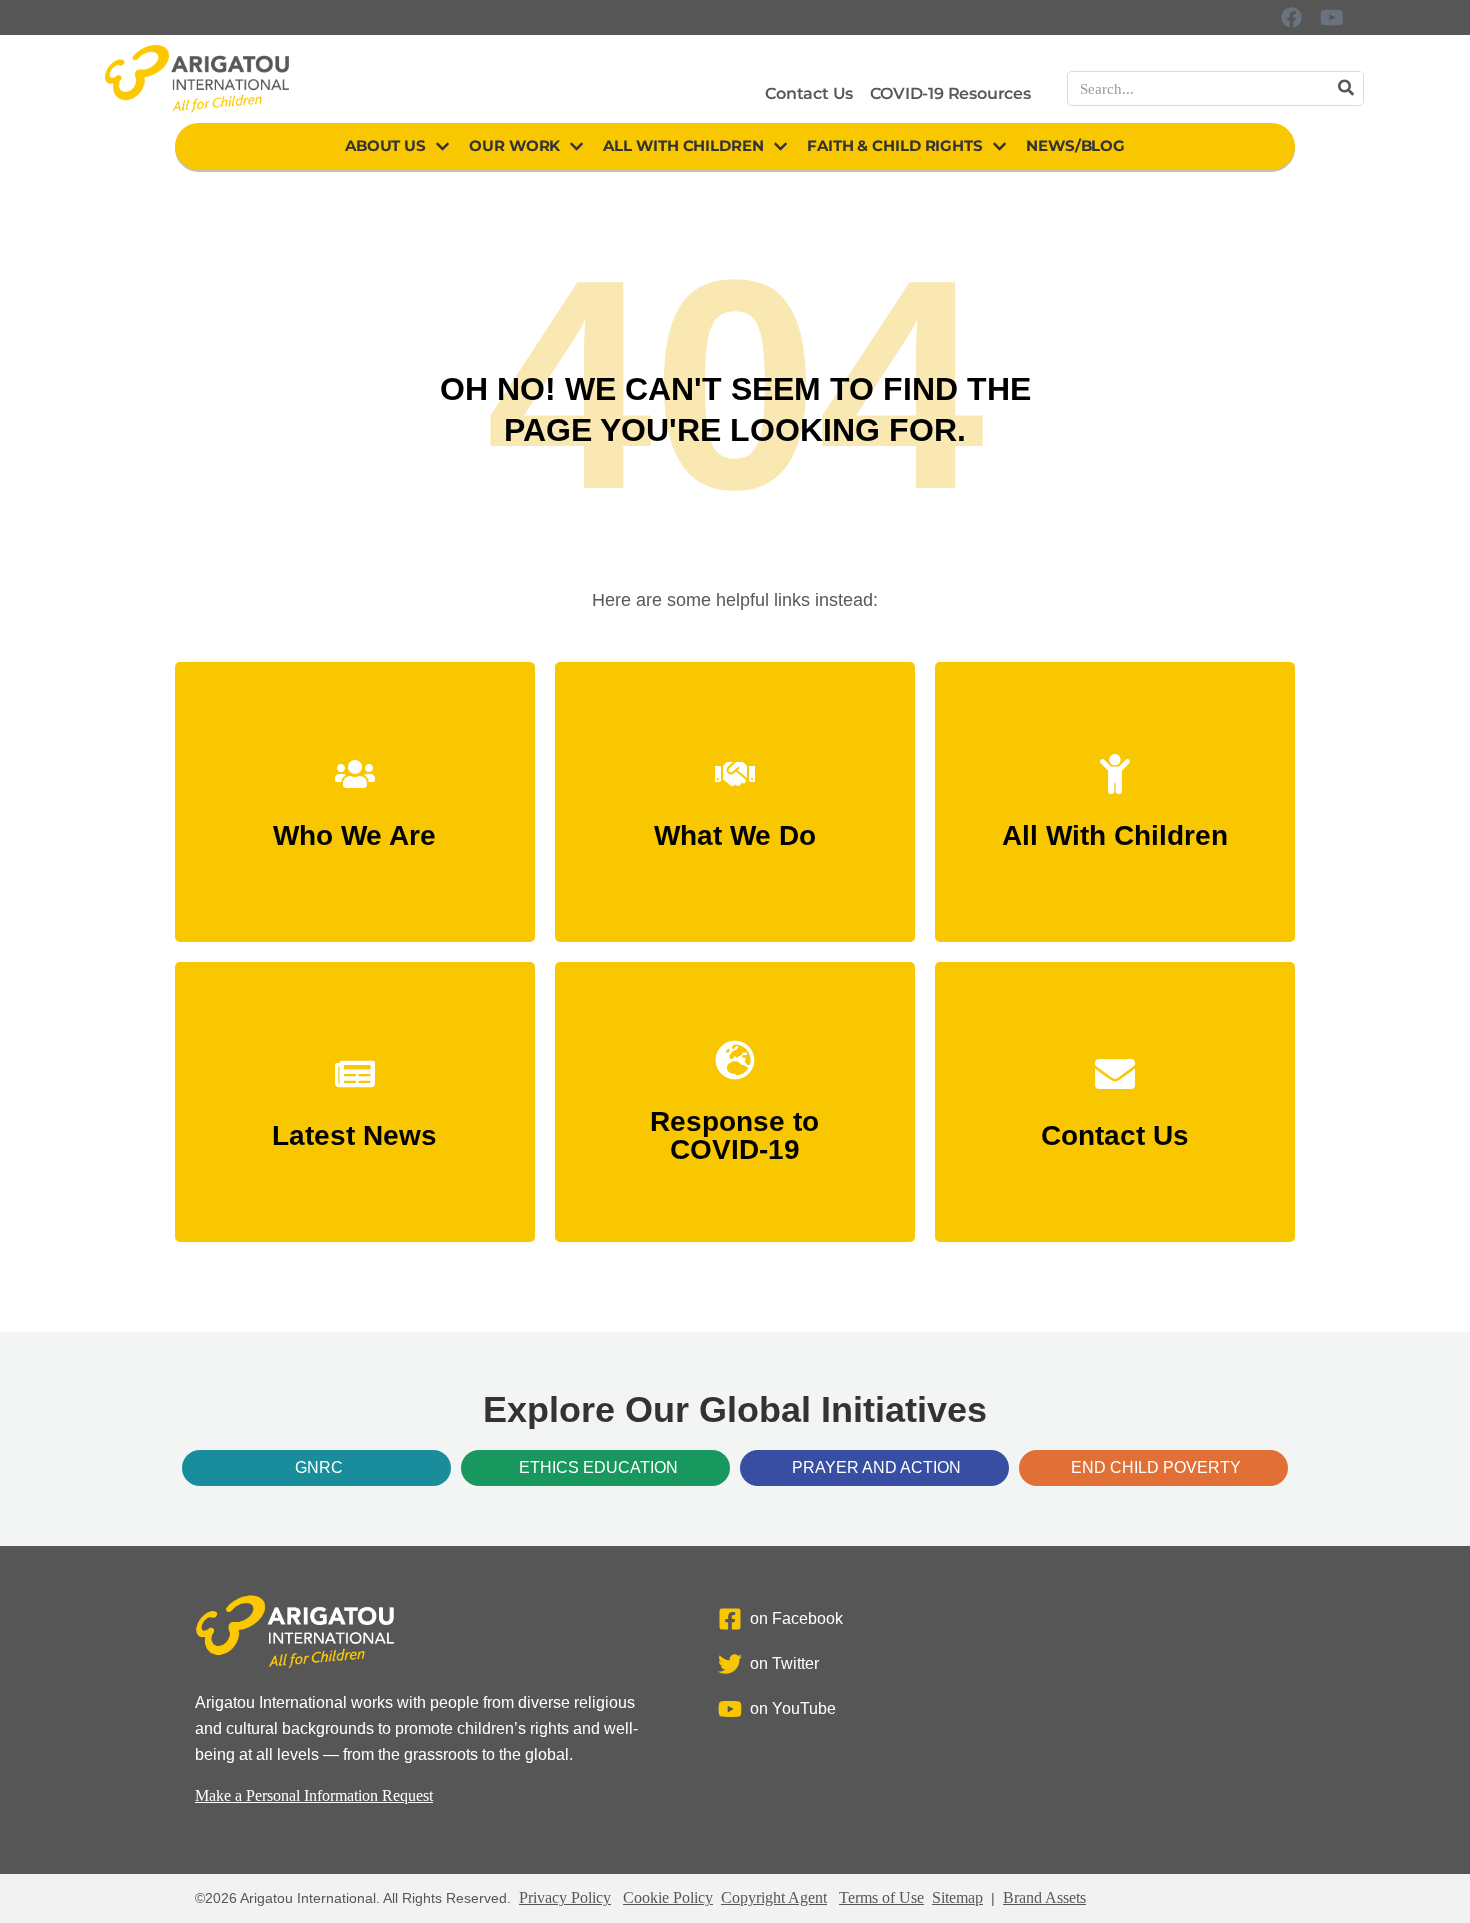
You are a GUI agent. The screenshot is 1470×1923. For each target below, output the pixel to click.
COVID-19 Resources (950, 93)
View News (355, 1126)
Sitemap (957, 1897)
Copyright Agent (774, 1897)
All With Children (683, 145)
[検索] (1345, 88)
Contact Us (809, 93)
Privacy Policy (565, 1897)
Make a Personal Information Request (314, 1795)
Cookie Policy (668, 1897)
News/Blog (1075, 145)
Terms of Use (881, 1897)
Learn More (354, 826)
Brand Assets (1044, 1897)
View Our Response (735, 1140)
